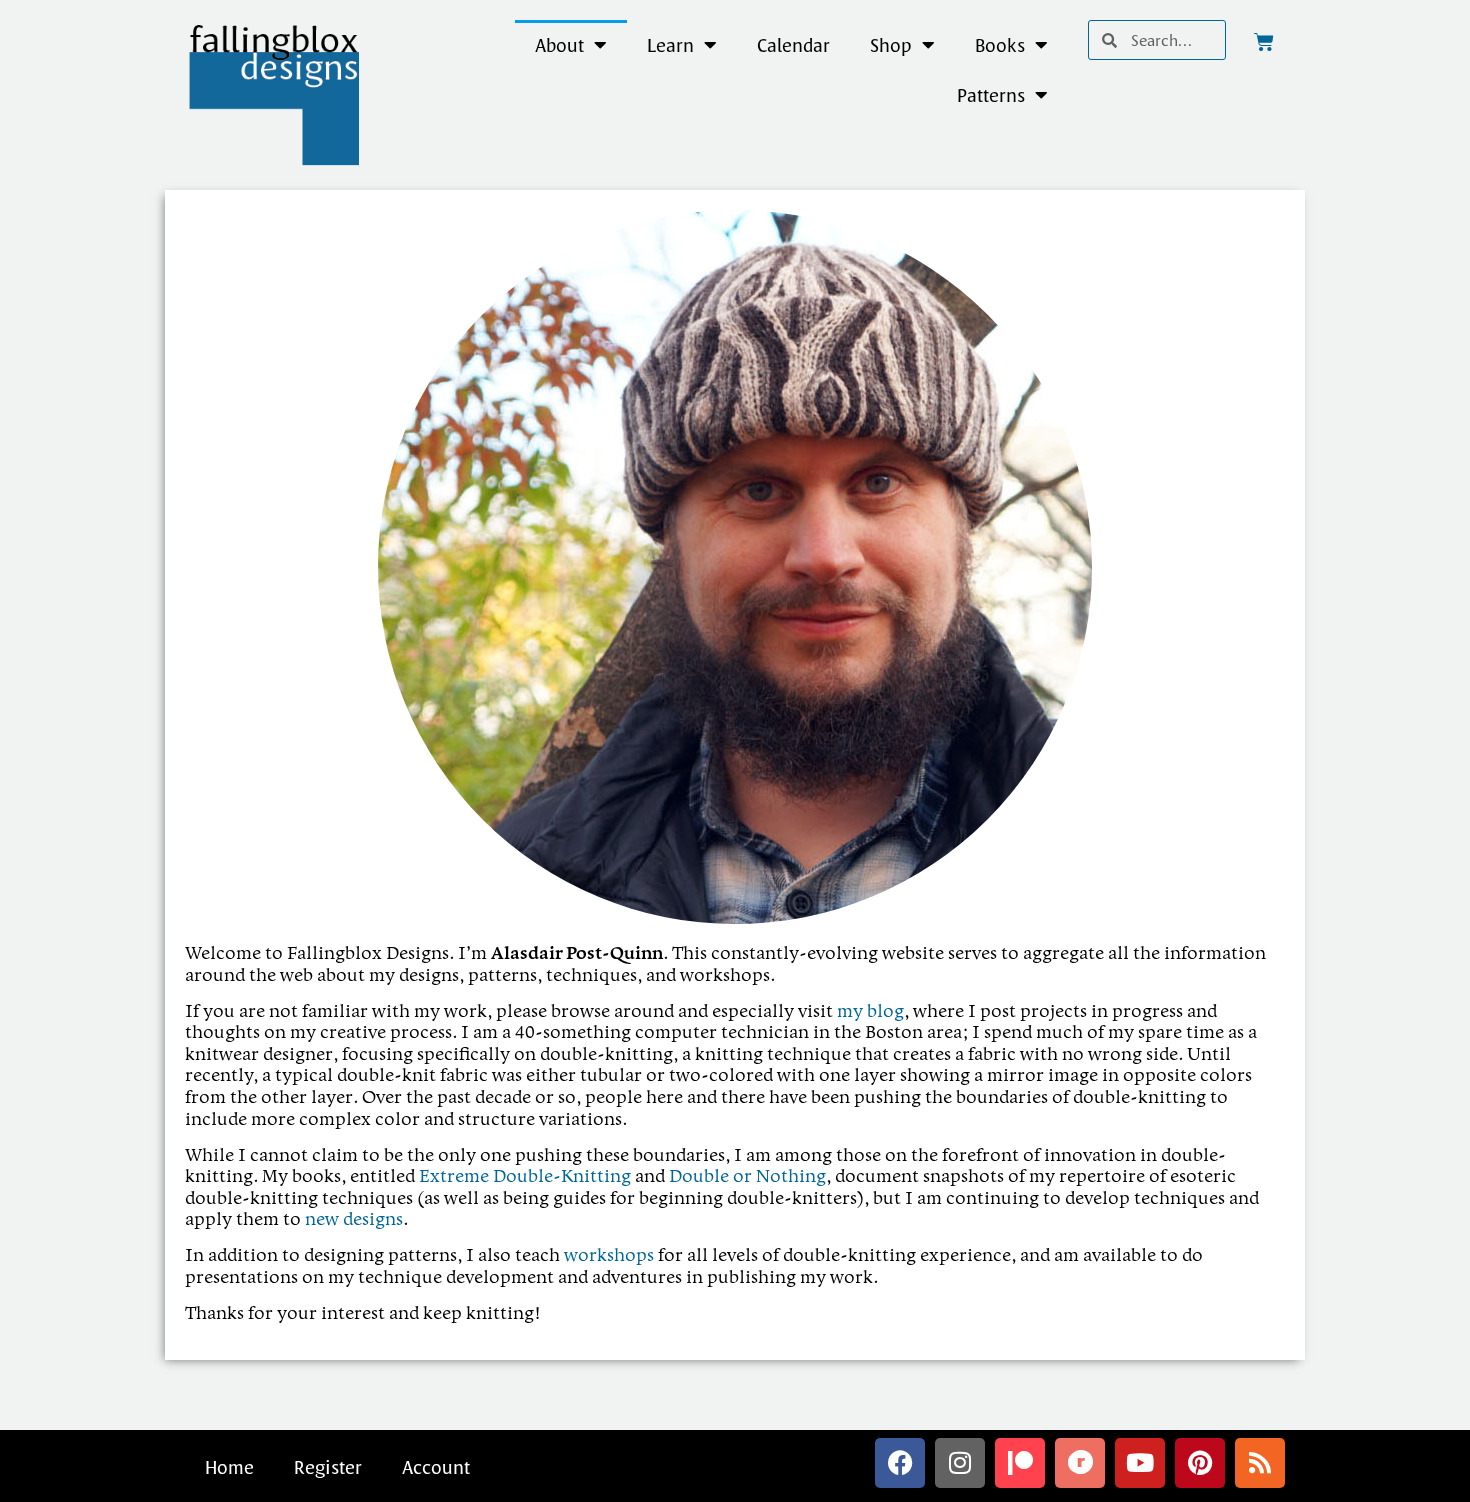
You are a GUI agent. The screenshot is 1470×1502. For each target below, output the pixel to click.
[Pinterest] (1200, 1463)
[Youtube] (1140, 1463)
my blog (870, 1012)
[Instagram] (960, 1463)
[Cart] (1264, 42)
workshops (609, 1256)
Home (229, 1467)
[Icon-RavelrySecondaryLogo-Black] (1080, 1463)
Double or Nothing (747, 1177)
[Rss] (1260, 1463)
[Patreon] (1020, 1463)
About (559, 45)
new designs (354, 1220)
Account (436, 1467)
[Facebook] (900, 1463)
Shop (891, 45)
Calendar (793, 45)
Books (1000, 45)
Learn (670, 45)
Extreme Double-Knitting (525, 1177)
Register (328, 1467)
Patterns (991, 95)
